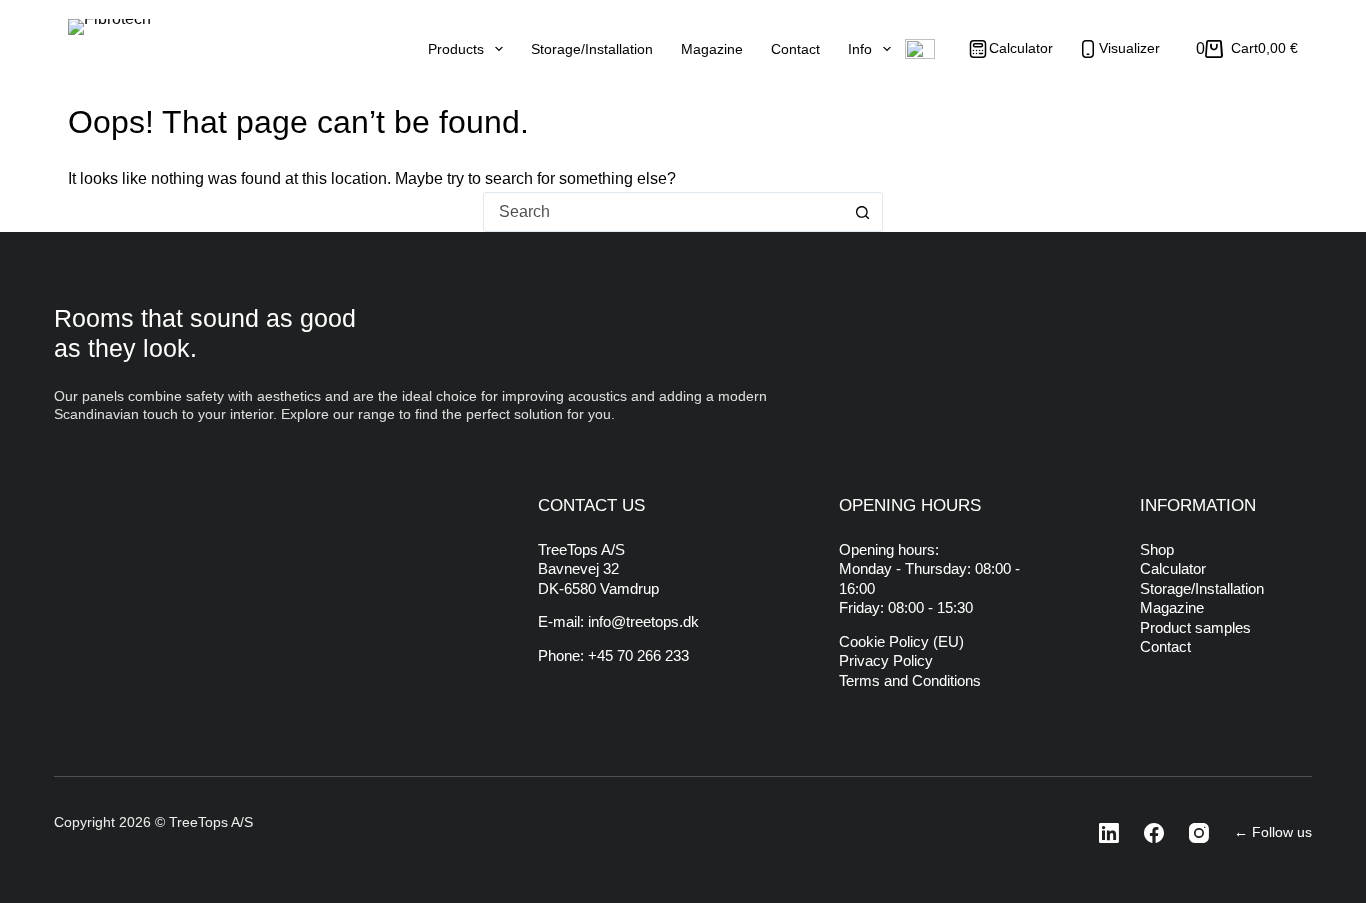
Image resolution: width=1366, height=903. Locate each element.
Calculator (1173, 568)
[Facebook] (1148, 833)
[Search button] (863, 212)
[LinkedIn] (1103, 833)
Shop (1157, 549)
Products (456, 49)
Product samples (1195, 627)
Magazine (712, 49)
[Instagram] (1193, 833)
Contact (795, 49)
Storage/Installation (592, 49)
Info (860, 49)
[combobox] (664, 212)
